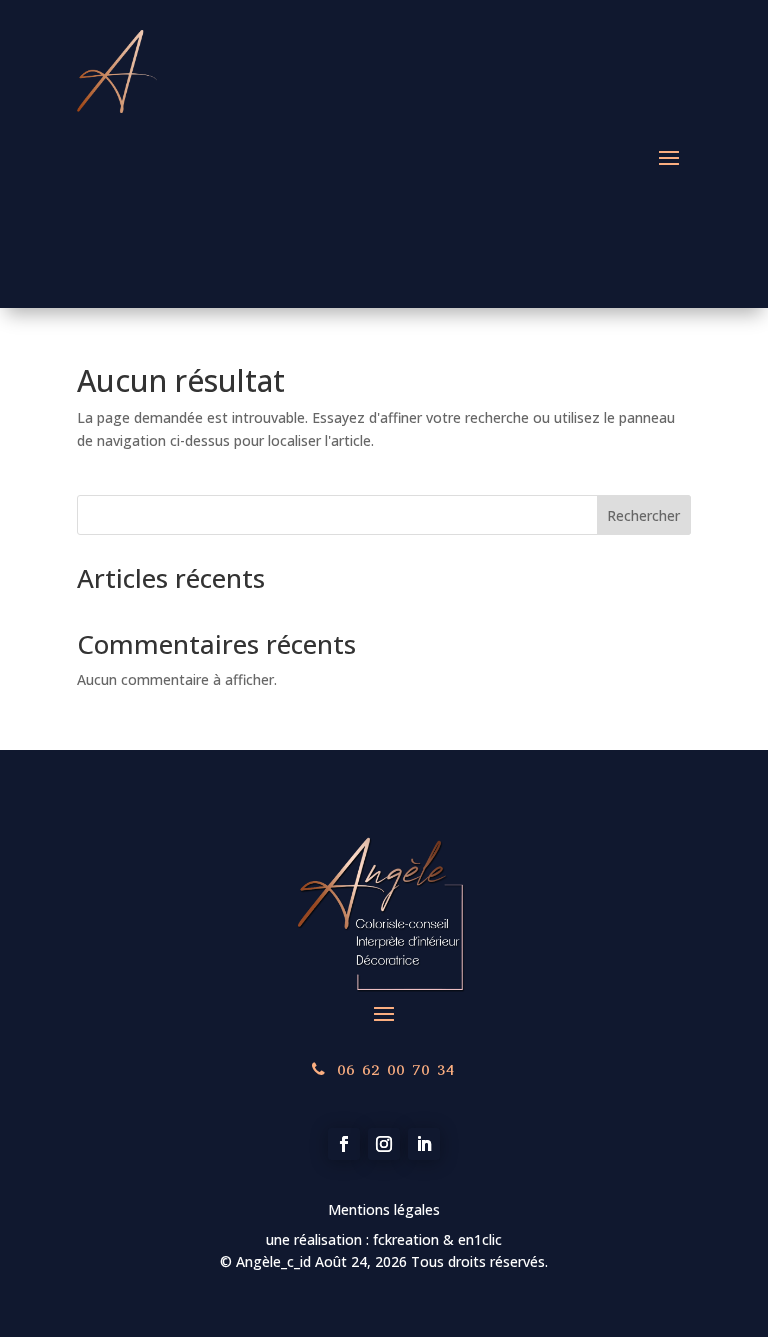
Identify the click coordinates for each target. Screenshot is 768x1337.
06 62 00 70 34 (396, 1069)
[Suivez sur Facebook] (344, 1144)
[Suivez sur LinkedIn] (424, 1144)
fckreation (408, 1239)
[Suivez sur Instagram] (384, 1144)
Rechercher (643, 515)
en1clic (478, 1239)
